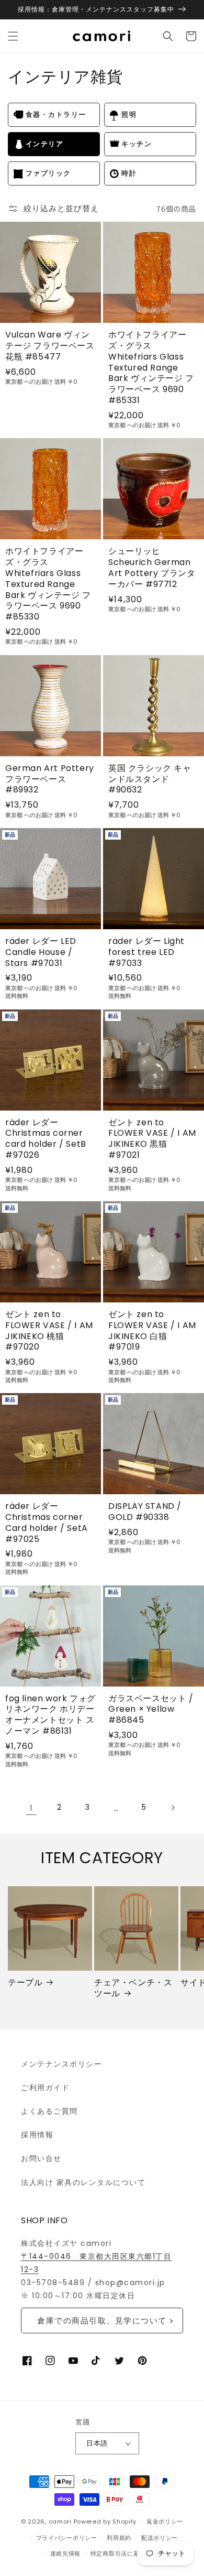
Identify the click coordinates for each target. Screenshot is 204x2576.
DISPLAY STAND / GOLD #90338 (145, 1512)
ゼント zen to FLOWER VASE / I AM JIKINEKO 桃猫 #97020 (49, 1331)
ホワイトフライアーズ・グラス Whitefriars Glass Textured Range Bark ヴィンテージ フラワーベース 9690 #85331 (151, 368)
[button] (13, 36)
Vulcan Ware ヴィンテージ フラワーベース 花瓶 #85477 (50, 346)
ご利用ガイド (45, 2088)
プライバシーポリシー (67, 2538)
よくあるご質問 (49, 2111)
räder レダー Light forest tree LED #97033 (146, 952)
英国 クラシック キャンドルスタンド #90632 (150, 779)
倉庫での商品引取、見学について (102, 2320)
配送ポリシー (160, 2538)
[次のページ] (173, 1808)
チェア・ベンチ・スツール (133, 1988)
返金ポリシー (165, 2521)
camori (60, 2521)
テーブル (25, 1983)
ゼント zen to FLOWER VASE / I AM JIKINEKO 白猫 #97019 (152, 1331)
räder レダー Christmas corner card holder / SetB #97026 (46, 1139)
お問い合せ (41, 2158)
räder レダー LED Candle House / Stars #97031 (41, 952)
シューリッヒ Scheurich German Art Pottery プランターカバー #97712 (152, 568)
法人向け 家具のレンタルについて (83, 2182)
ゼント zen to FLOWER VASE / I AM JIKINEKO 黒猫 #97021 (152, 1139)
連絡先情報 (66, 2553)
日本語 (97, 2443)
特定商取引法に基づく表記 (127, 2553)
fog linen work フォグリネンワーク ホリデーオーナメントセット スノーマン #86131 (50, 1715)
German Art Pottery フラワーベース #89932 (50, 779)
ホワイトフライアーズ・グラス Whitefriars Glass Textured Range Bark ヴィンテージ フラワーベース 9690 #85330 (48, 584)
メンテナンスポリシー (61, 2064)
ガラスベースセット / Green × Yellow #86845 (151, 1710)
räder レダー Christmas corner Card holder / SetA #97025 (47, 1523)
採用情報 (37, 2135)
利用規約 (119, 2538)
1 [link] (32, 1808)
